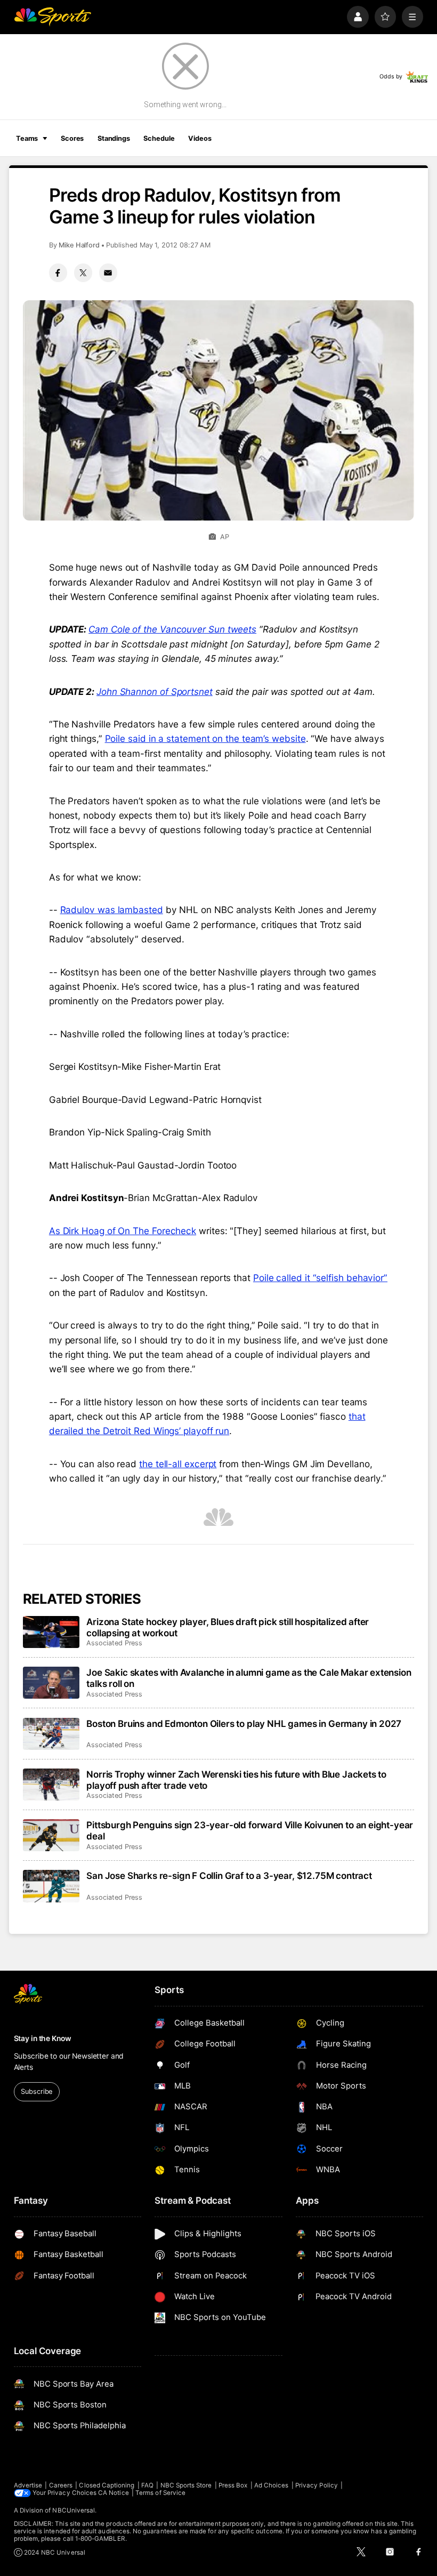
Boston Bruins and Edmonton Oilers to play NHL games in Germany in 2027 (244, 1723)
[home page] (52, 17)
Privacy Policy (317, 2485)
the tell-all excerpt (178, 1464)
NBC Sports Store (186, 2485)
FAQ (147, 2485)
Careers (61, 2485)
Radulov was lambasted (112, 910)
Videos (200, 138)
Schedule (159, 138)
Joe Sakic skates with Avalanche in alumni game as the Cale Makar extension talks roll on (249, 1678)
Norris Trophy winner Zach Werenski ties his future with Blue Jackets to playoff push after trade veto (236, 1780)
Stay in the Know (43, 2038)
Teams (27, 138)
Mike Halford (79, 245)
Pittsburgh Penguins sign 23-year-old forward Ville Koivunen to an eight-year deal (250, 1830)
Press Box (233, 2485)
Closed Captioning (107, 2485)
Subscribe (37, 2091)
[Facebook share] (58, 273)
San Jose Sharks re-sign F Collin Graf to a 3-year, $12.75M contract (229, 1875)
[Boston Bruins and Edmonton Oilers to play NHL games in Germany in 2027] (51, 1734)
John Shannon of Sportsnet (155, 691)
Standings (114, 138)
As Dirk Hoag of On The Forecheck (123, 1231)
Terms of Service (160, 2493)
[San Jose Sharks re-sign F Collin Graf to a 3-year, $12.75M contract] (51, 1886)
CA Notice (114, 2493)
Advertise (28, 2485)
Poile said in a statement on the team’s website (205, 738)
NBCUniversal (74, 2510)
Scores (72, 138)
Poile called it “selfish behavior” (320, 1278)
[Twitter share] (83, 273)
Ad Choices (272, 2485)
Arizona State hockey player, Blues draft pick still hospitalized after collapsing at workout (228, 1627)
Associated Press (114, 1643)
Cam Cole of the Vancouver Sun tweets (172, 629)
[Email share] (108, 273)
